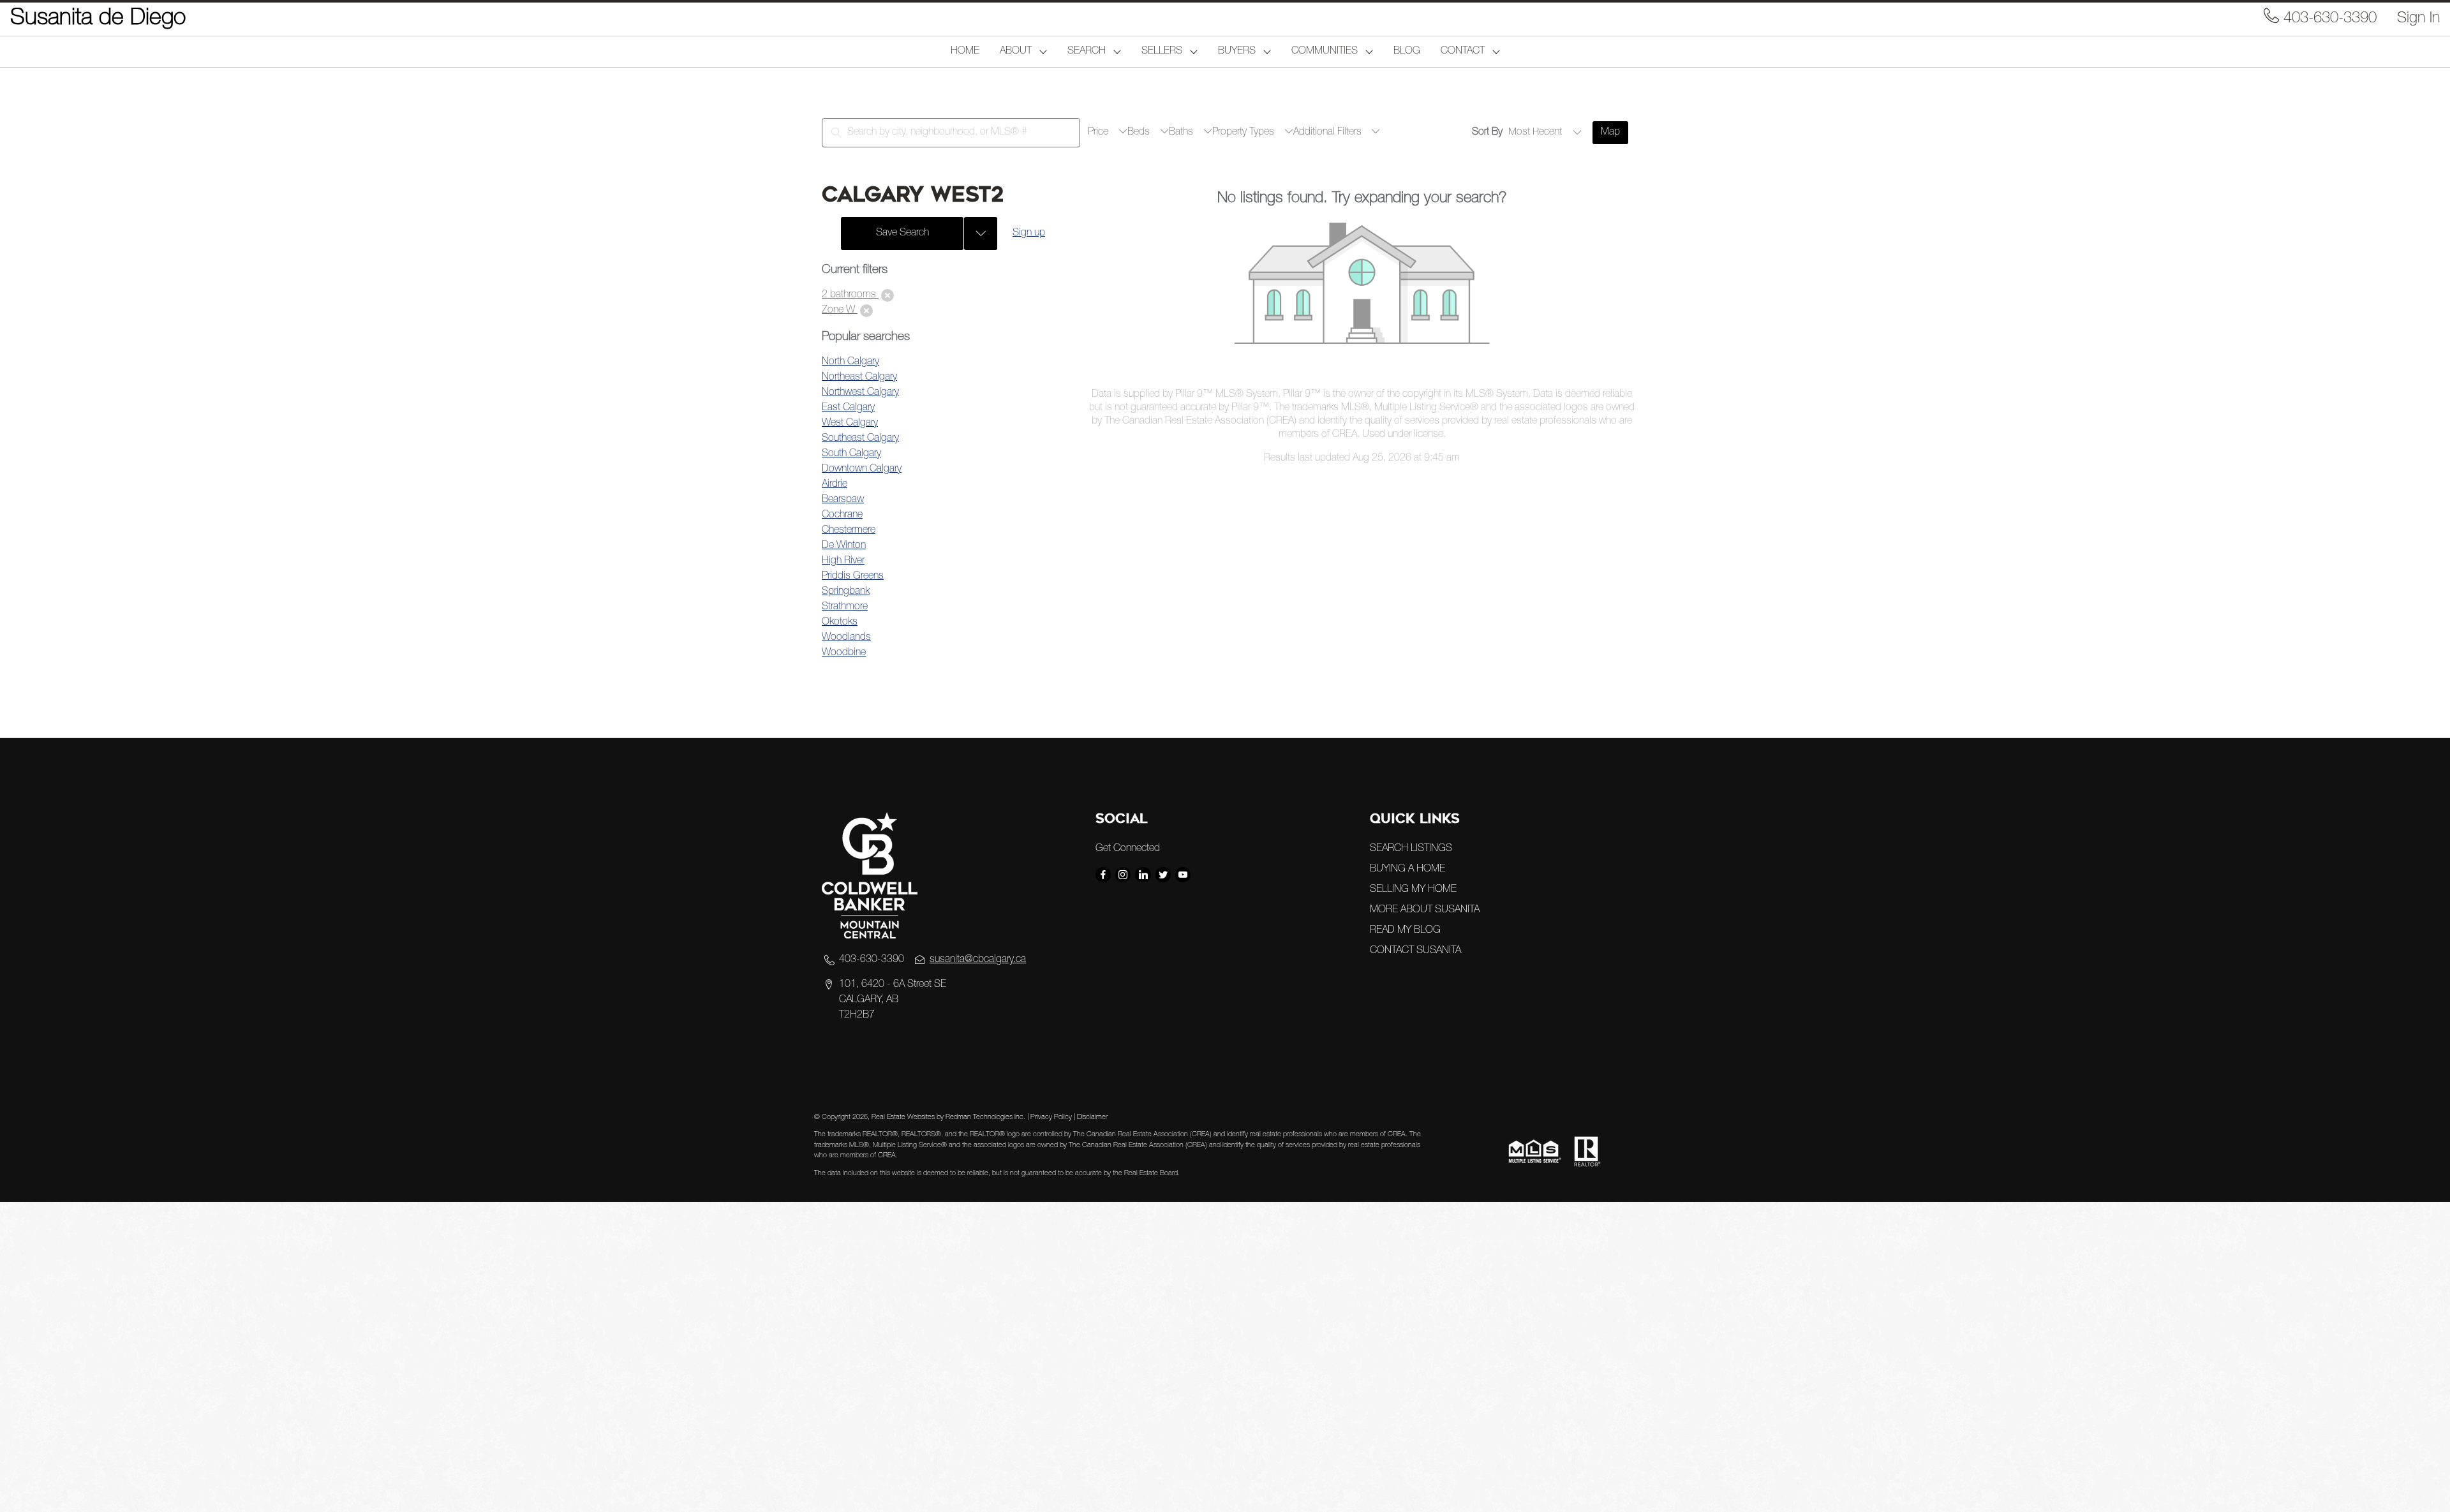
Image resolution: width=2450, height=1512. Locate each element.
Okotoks (840, 623)
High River (843, 561)
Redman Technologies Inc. (986, 1117)
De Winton (844, 546)
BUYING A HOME (1407, 870)
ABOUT (1016, 52)
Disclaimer (1092, 1117)
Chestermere (849, 531)
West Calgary (850, 424)
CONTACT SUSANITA (1415, 951)
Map (1610, 133)
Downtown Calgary (862, 470)
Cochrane (842, 515)
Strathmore (845, 607)
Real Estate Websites (904, 1117)
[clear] (887, 295)
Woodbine (844, 653)
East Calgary (848, 408)
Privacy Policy (1051, 1117)
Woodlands (846, 638)
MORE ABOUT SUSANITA (1425, 910)
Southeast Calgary (860, 439)
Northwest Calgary (860, 393)
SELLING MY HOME (1413, 890)
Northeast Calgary (859, 378)
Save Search (902, 233)
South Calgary (851, 454)
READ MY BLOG (1405, 931)
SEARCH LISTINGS (1411, 849)
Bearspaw (843, 500)
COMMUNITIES (1325, 52)
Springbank (846, 592)
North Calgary (850, 362)
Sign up (1029, 233)
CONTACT (1463, 52)
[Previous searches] (981, 233)
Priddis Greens (853, 577)
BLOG (1407, 52)
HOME (965, 52)
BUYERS (1237, 52)
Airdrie (835, 485)
